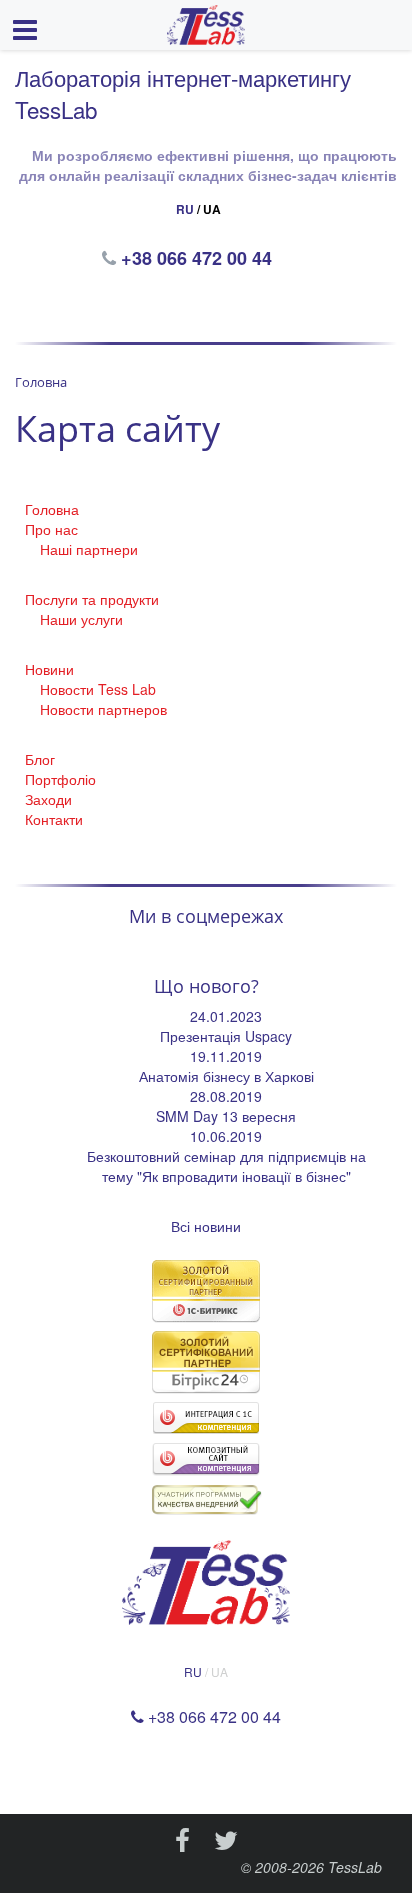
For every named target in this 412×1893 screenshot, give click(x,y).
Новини (49, 669)
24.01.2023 (226, 1016)
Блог (40, 759)
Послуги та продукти (92, 599)
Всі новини (206, 1226)
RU (185, 209)
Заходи (48, 799)
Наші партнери (89, 549)
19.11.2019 (226, 1056)
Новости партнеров (103, 709)
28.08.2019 (226, 1096)
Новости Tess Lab (98, 689)
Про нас (51, 529)
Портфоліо (60, 779)
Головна (52, 509)
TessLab (355, 1867)
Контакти (54, 819)
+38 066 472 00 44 (198, 258)
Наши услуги (81, 619)
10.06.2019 (226, 1136)
